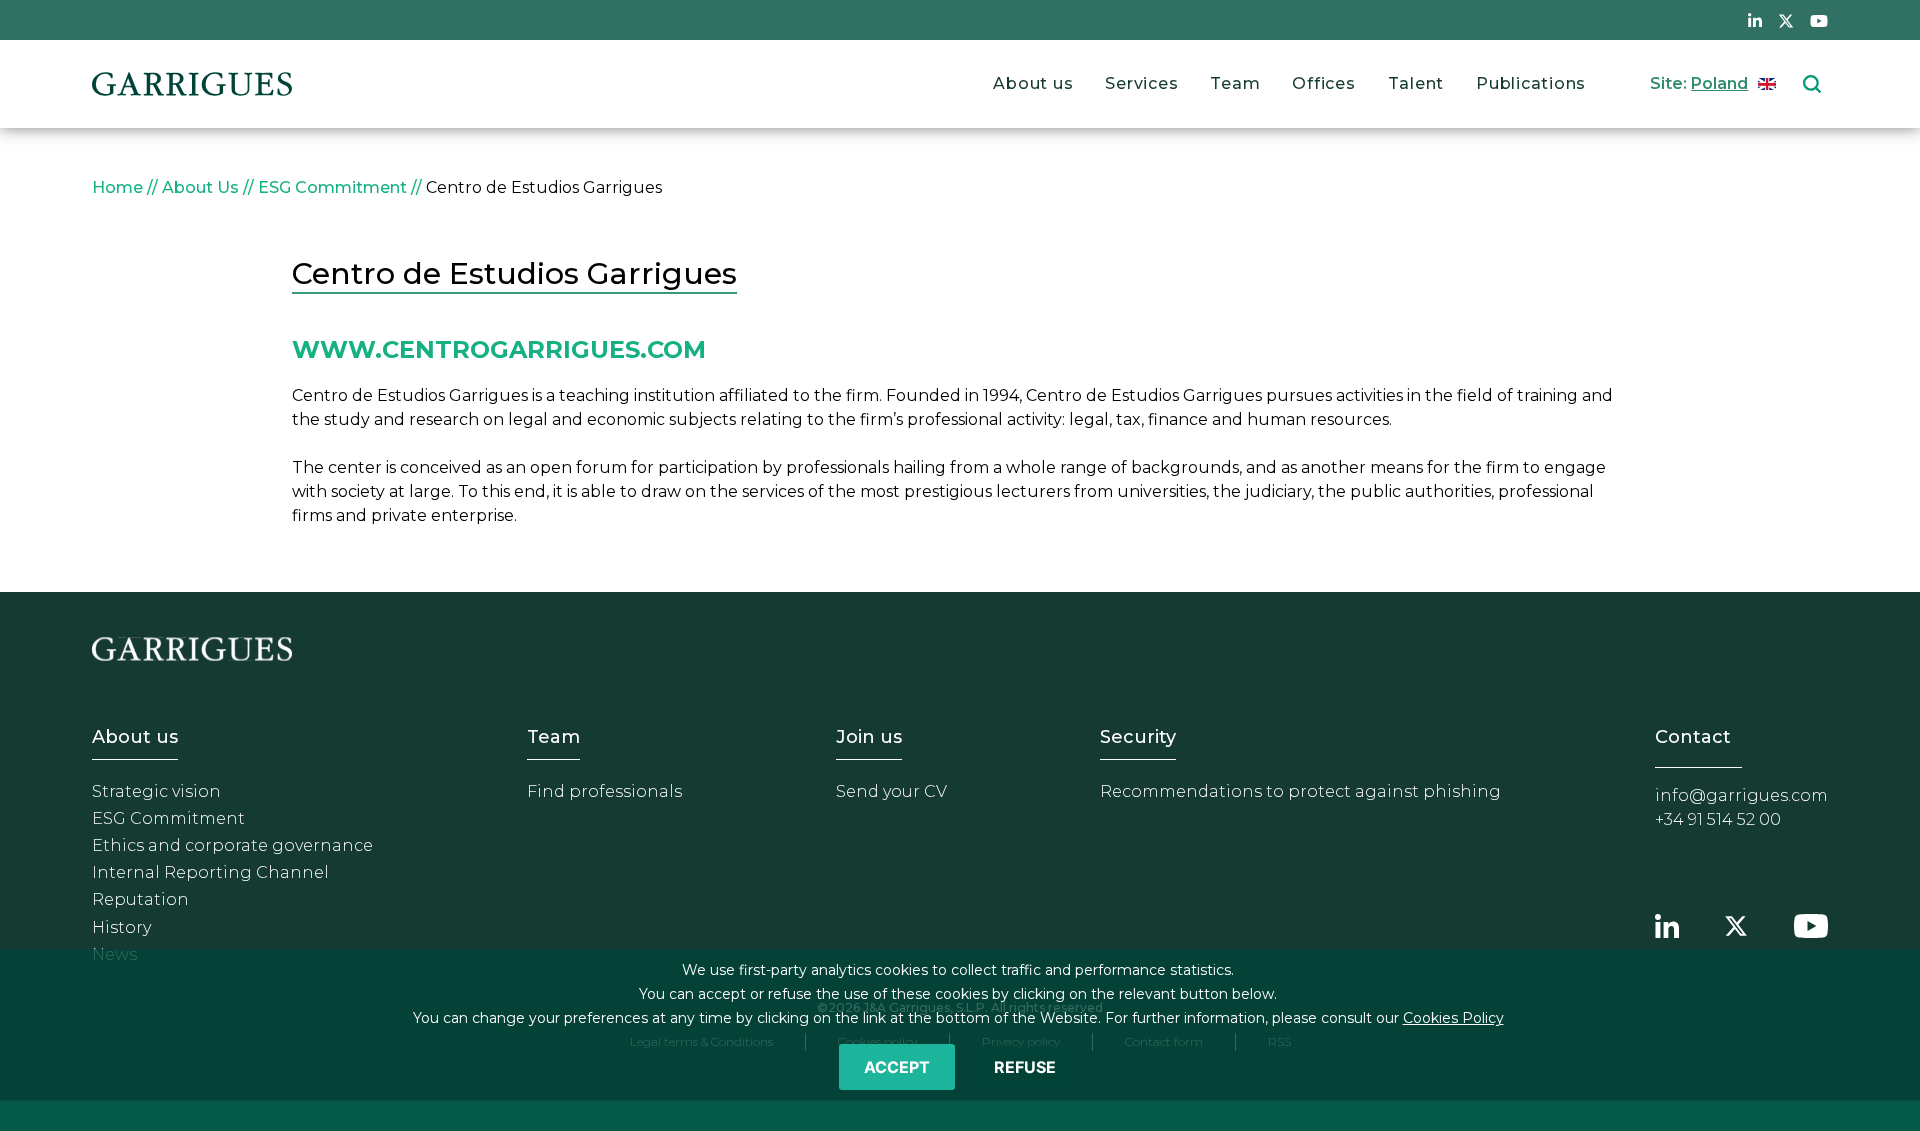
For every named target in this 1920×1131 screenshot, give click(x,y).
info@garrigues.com (1741, 795)
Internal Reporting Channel (210, 872)
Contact (1693, 737)
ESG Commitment (332, 187)
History (121, 927)
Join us (869, 737)
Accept (897, 1067)
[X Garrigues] (1736, 924)
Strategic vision (156, 791)
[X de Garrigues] (1786, 20)
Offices (1323, 83)
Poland (1719, 83)
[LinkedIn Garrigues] (1667, 924)
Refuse (1025, 1067)
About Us (200, 187)
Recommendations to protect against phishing (1300, 791)
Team (1235, 83)
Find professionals (604, 791)
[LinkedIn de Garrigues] (1755, 20)
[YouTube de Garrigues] (1819, 20)
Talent (1416, 83)
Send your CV (891, 791)
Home (117, 187)
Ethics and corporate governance (232, 845)
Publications (1531, 83)
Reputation (140, 899)
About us (1033, 83)
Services (1141, 83)
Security (1138, 737)
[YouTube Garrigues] (1811, 924)
